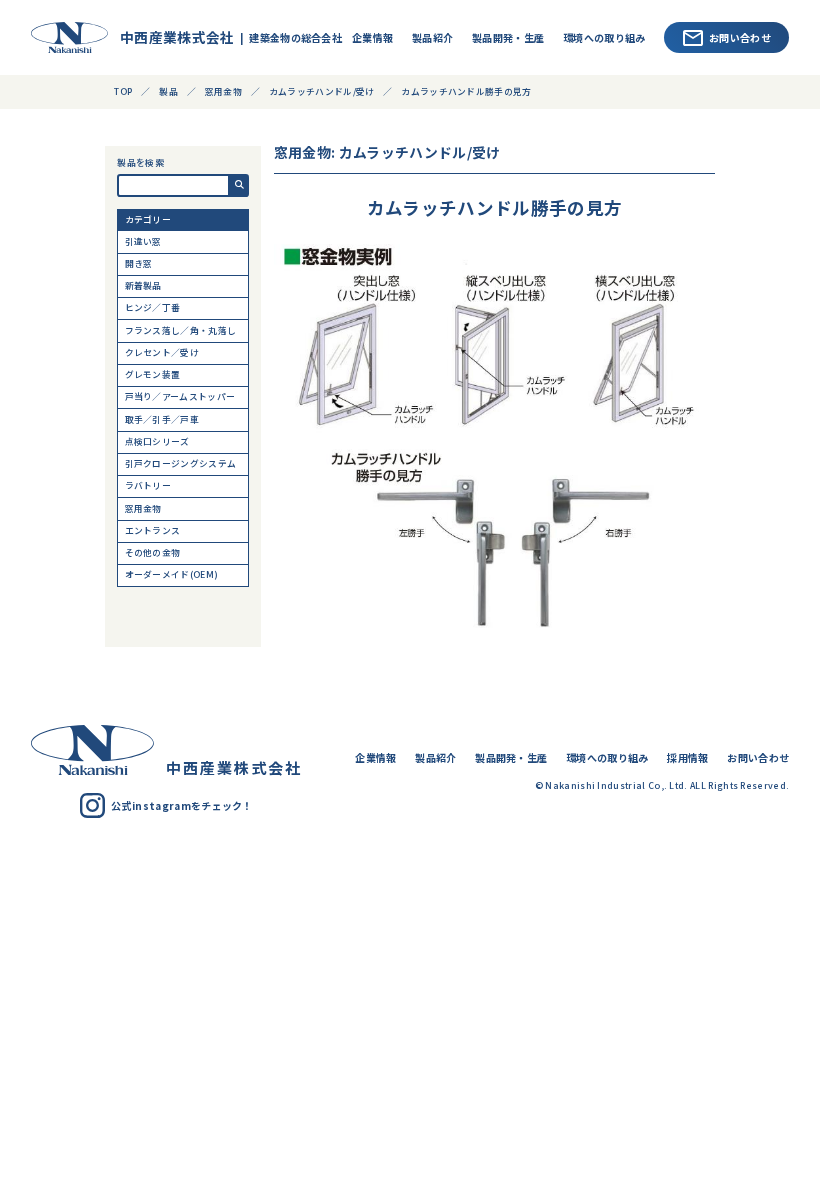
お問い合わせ (740, 37)
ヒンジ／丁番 (153, 307)
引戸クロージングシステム (181, 463)
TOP (123, 91)
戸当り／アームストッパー (180, 396)
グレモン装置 (153, 374)
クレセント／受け (162, 352)
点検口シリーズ (157, 441)
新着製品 (143, 285)
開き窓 (139, 263)
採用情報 (687, 757)
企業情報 (372, 37)
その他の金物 (153, 552)
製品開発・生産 (508, 37)
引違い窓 (143, 241)
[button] (239, 185)
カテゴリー (148, 219)
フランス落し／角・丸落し (181, 330)
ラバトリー (148, 485)
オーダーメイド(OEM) (172, 574)
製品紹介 (432, 37)
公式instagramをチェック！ (181, 805)
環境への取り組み (604, 37)
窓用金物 (143, 508)
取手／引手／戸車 (162, 419)
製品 (168, 91)
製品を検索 (140, 163)
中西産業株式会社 (167, 37)
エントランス (153, 530)
